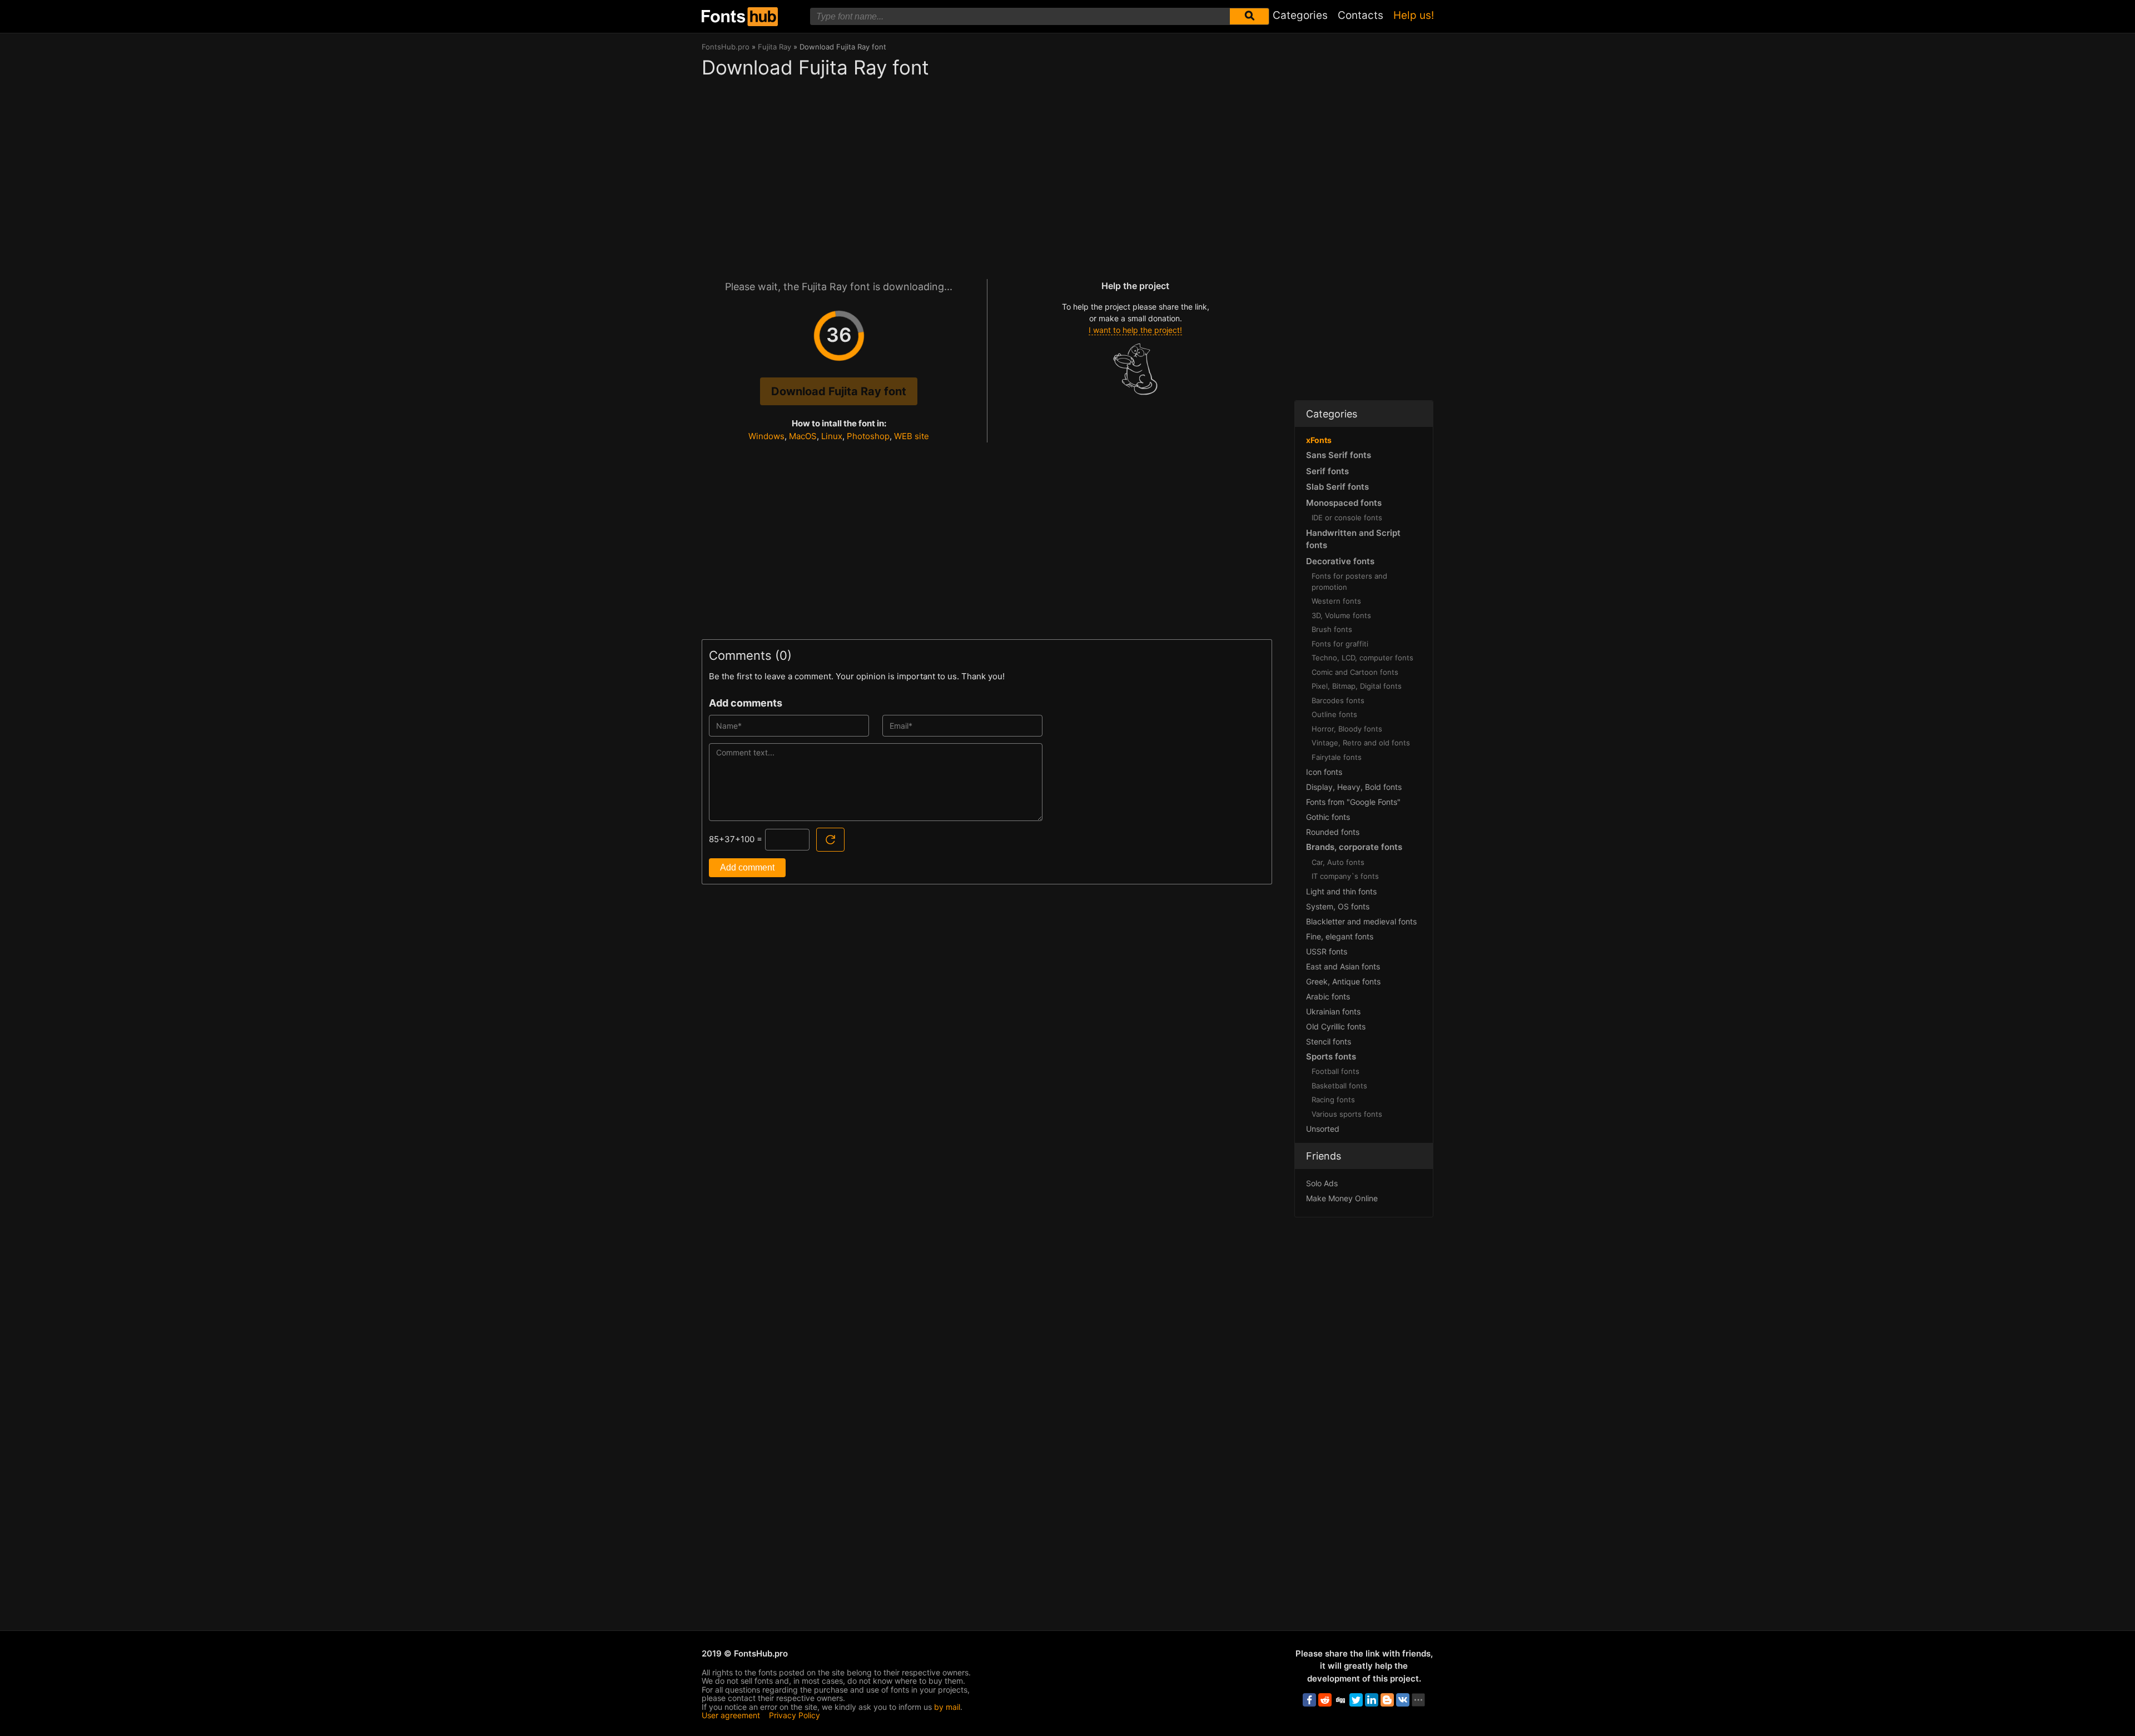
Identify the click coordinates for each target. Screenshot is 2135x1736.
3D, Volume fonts (1341, 615)
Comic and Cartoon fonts (1355, 672)
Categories (1300, 15)
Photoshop (868, 436)
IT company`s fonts (1345, 876)
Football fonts (1335, 1071)
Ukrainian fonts (1333, 1011)
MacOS (803, 436)
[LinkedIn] (1372, 1700)
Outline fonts (1334, 714)
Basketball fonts (1339, 1086)
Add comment (747, 867)
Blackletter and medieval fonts (1361, 921)
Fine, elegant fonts (1340, 936)
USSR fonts (1327, 951)
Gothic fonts (1328, 817)
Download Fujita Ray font (839, 391)
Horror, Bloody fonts (1347, 729)
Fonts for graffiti (1340, 644)
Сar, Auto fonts (1338, 862)
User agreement (731, 1715)
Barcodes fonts (1338, 700)
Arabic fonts (1328, 996)
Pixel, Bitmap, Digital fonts (1357, 686)
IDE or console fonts (1347, 518)
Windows (766, 436)
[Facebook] (1309, 1700)
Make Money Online (1342, 1198)
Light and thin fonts (1341, 891)
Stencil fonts (1329, 1041)
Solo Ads (1322, 1183)
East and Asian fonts (1343, 966)
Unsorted (1323, 1129)
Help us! (1414, 15)
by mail (947, 1707)
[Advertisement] (987, 173)
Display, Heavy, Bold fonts (1354, 787)
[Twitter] (1356, 1700)
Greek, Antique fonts (1343, 981)
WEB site (912, 436)
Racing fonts (1333, 1100)
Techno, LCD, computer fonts (1362, 658)
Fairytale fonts (1337, 757)
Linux (832, 436)
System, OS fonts (1338, 906)
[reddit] (1325, 1700)
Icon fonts (1324, 772)
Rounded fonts (1333, 832)
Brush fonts (1332, 629)
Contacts (1361, 15)
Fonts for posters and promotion (1349, 581)
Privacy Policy (795, 1715)
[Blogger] (1387, 1700)
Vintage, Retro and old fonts (1361, 743)
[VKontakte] (1403, 1700)
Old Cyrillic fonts (1336, 1026)
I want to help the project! (1135, 330)
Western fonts (1336, 601)
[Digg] (1340, 1700)
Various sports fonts (1347, 1114)
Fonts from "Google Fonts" (1353, 802)
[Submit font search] (1249, 16)
